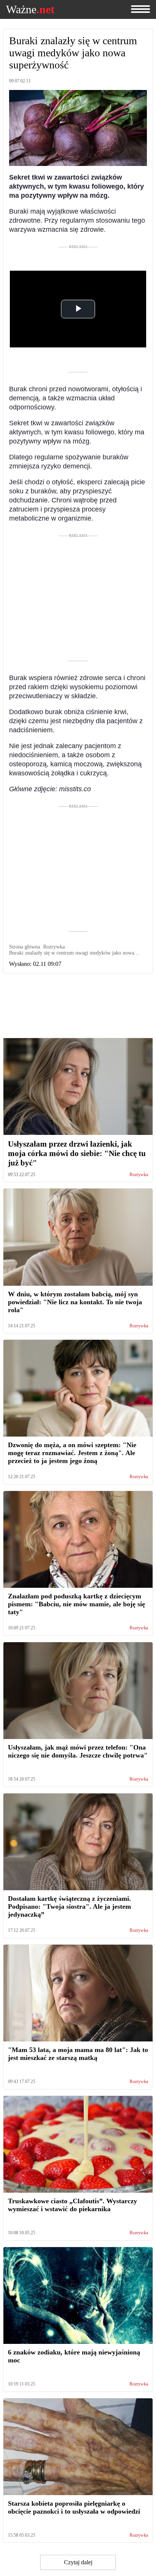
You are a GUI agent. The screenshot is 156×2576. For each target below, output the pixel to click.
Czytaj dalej (78, 2562)
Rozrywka (139, 1175)
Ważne (30, 9)
